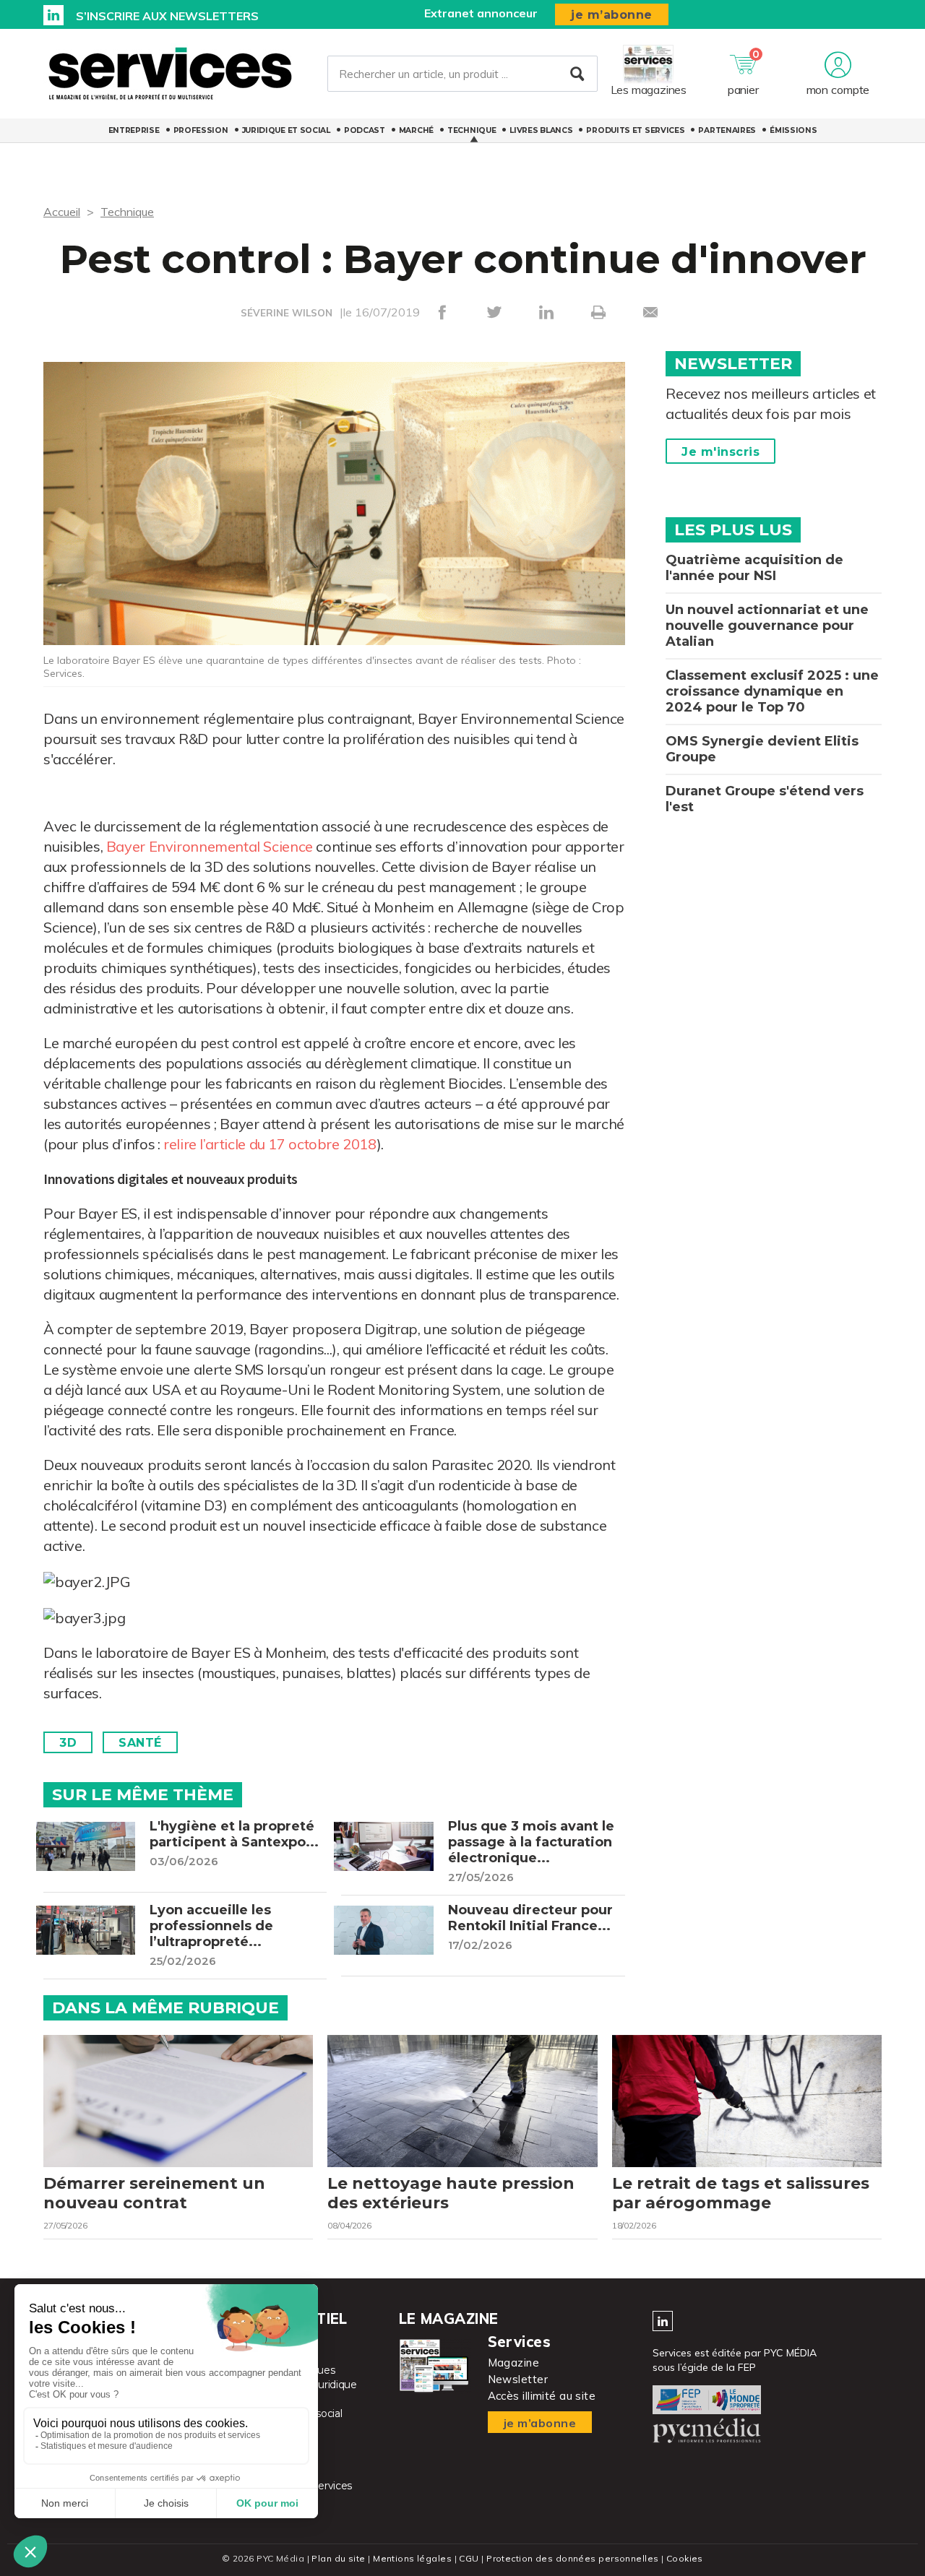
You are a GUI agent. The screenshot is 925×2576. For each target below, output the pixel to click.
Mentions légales (412, 2558)
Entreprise (134, 130)
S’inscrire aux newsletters (167, 16)
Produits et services (635, 130)
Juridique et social (286, 130)
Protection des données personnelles (572, 2558)
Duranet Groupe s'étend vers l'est (765, 799)
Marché (416, 130)
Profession (201, 130)
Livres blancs (541, 130)
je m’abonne (612, 15)
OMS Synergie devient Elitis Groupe (762, 749)
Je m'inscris (720, 452)
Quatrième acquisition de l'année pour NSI (754, 568)
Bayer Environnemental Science (210, 846)
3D (68, 1743)
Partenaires (727, 130)
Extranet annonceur (481, 13)
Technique (472, 130)
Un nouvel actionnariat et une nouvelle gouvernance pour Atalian (767, 626)
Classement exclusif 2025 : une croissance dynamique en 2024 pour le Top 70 (772, 691)
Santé (140, 1743)
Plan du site (338, 2558)
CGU (469, 2558)
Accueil (62, 212)
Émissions (793, 130)
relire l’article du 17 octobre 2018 (270, 1144)
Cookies (685, 2558)
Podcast (365, 130)
